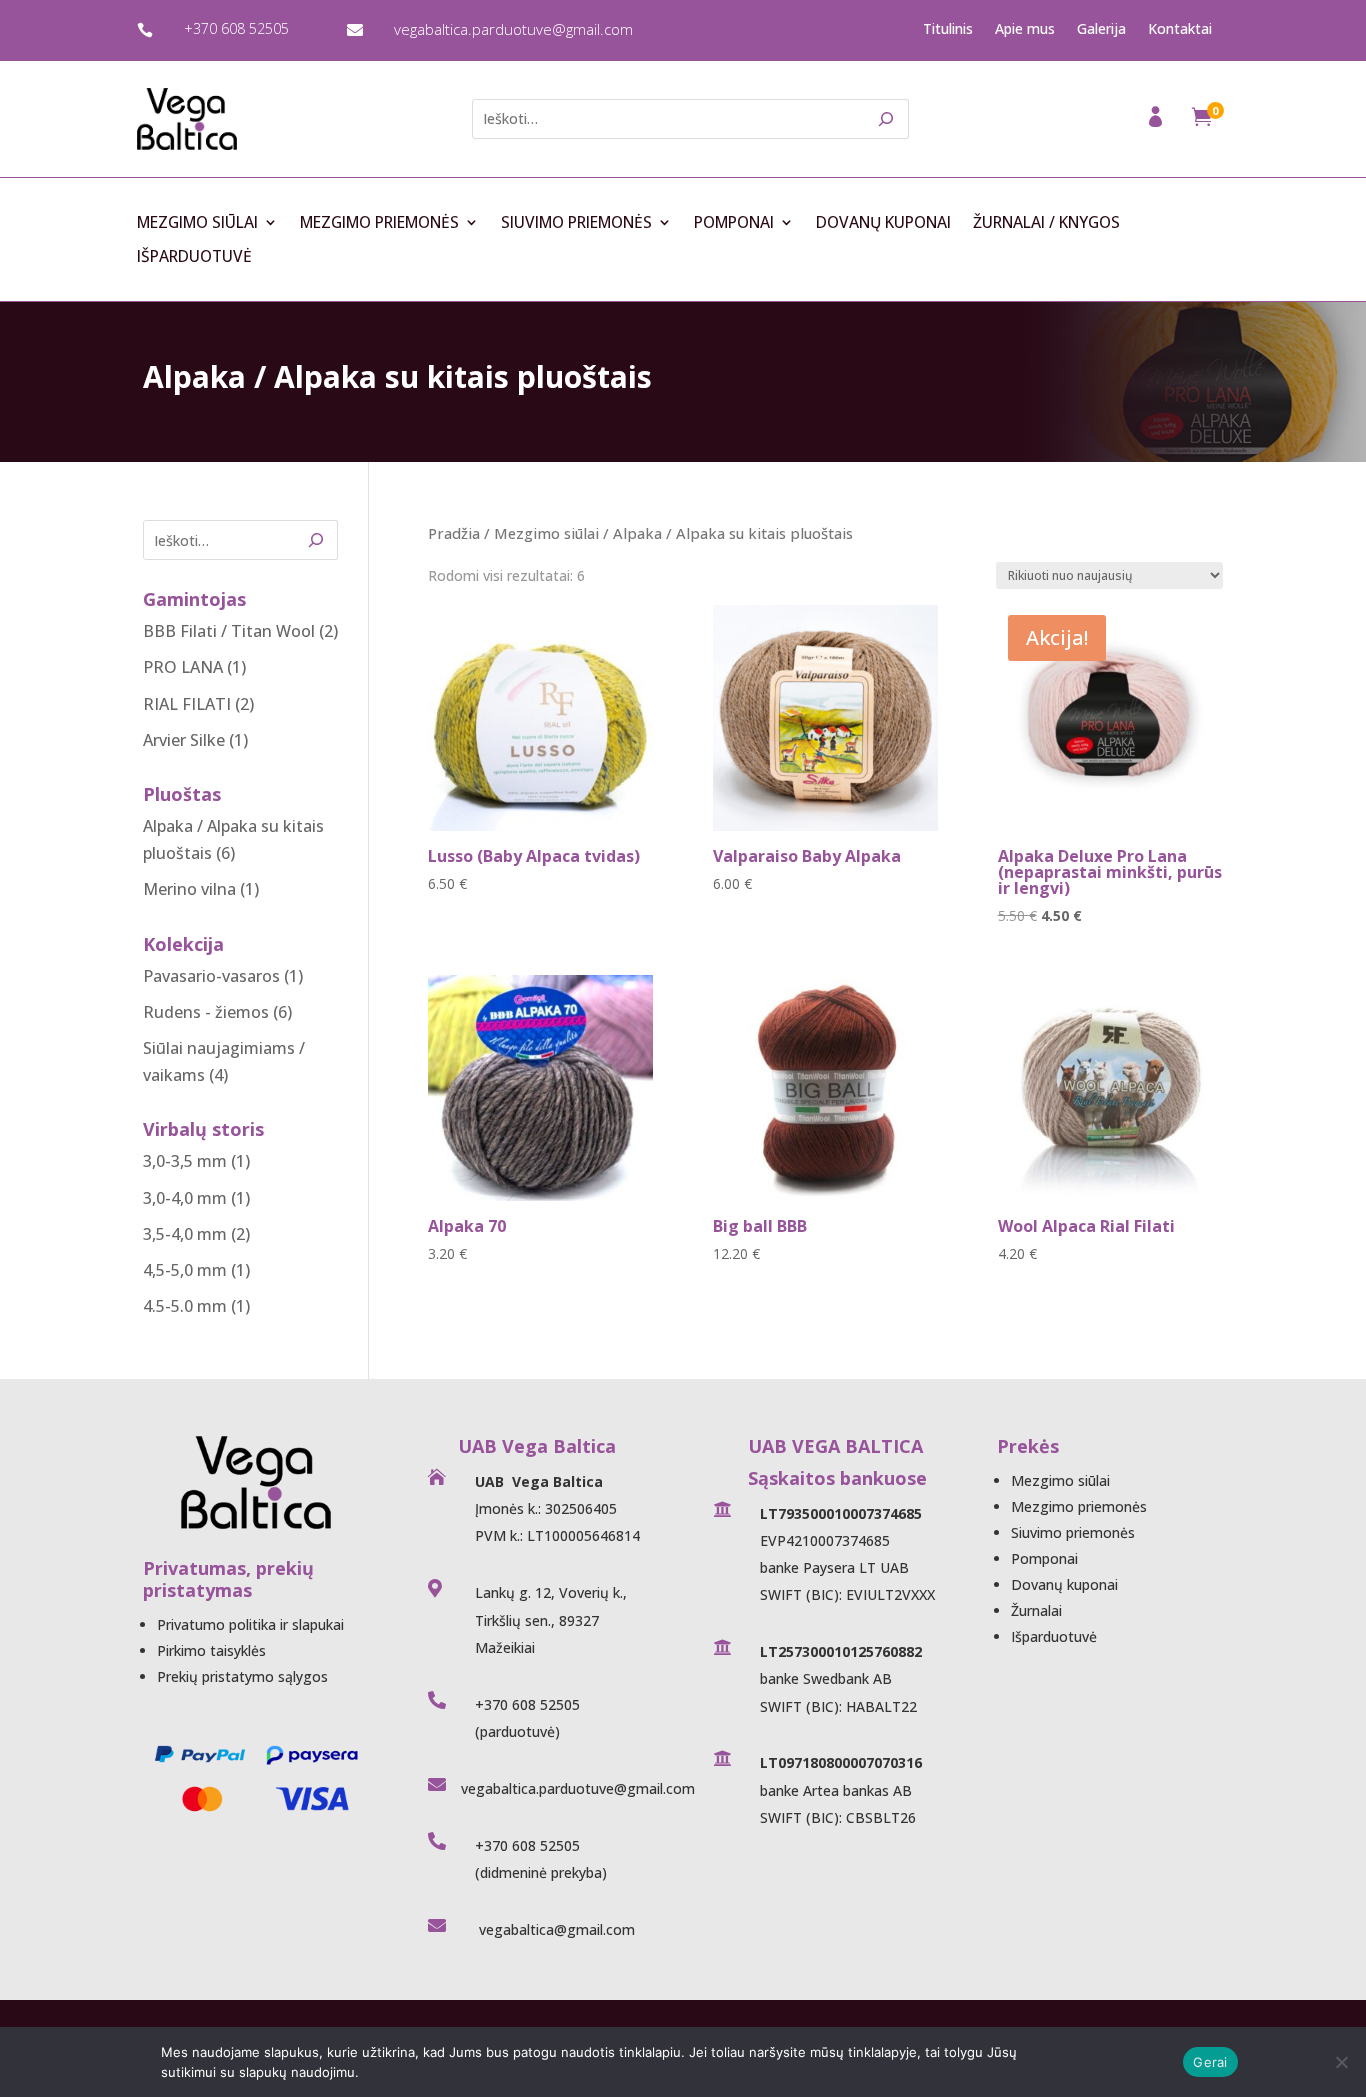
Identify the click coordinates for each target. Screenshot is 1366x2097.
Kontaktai (1180, 29)
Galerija (1101, 29)
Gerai (1210, 2062)
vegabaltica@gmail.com (555, 1929)
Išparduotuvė (194, 257)
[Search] (887, 119)
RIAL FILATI (187, 704)
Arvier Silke (184, 740)
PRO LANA (183, 667)
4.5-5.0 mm (185, 1306)
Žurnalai (1036, 1610)
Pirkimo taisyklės (211, 1650)
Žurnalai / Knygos (1046, 223)
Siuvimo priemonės (576, 223)
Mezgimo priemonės (379, 223)
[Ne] (1341, 2062)
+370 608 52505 (236, 28)
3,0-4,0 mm (185, 1198)
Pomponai (734, 223)
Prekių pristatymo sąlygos (242, 1676)
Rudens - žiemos (206, 1012)
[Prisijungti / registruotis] (1157, 122)
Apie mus (1025, 29)
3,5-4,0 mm (185, 1234)
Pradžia (454, 533)
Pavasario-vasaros (211, 976)
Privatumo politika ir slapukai (250, 1624)
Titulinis (948, 29)
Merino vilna (189, 889)
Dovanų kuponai (883, 223)
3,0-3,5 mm (185, 1161)
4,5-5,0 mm (185, 1270)
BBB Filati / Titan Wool (229, 631)
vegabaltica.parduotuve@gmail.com (513, 29)
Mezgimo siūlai (197, 223)
